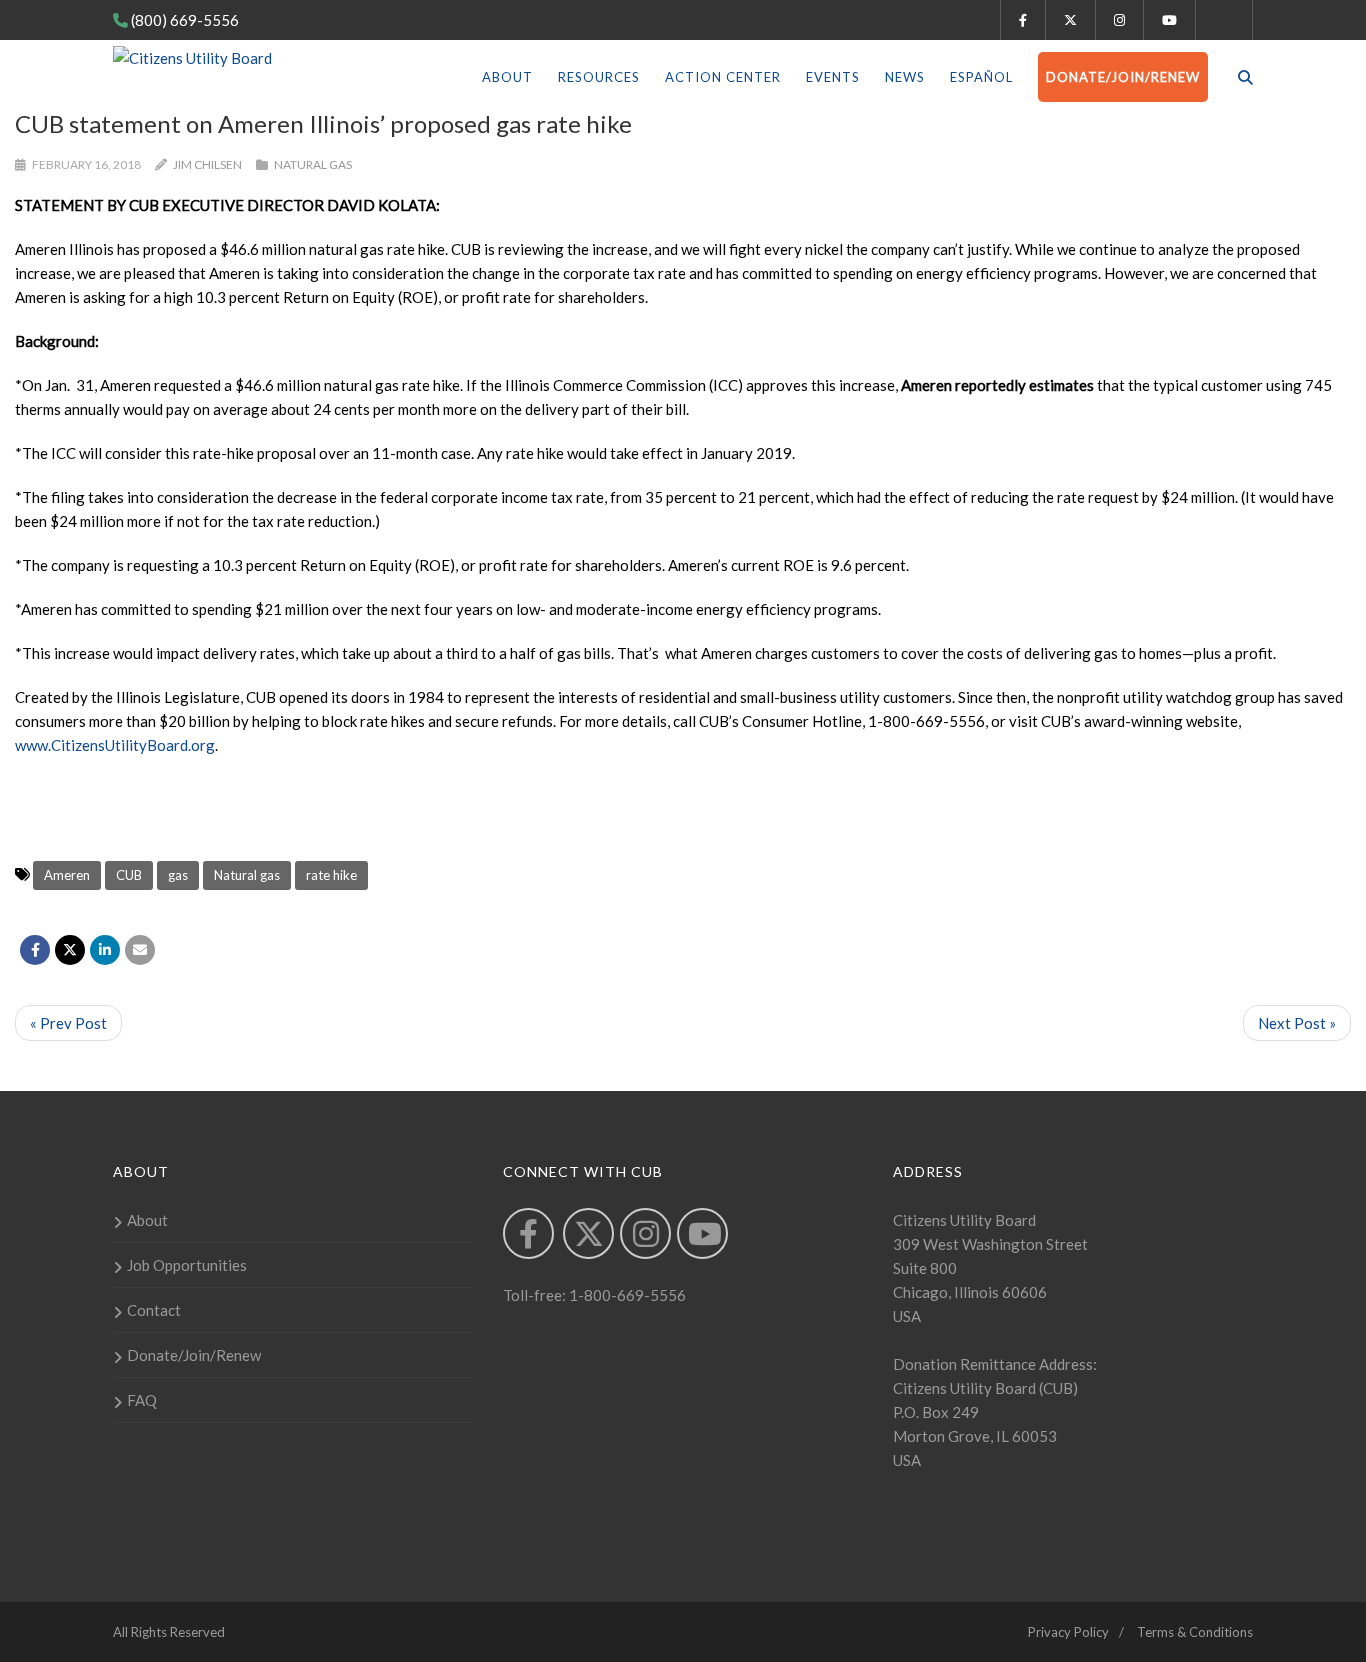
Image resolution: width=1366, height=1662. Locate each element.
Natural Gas (313, 164)
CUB (129, 875)
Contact (154, 1310)
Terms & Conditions (1195, 1632)
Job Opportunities (187, 1265)
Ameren (67, 875)
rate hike (331, 875)
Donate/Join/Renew (1123, 77)
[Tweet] (70, 950)
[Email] (140, 950)
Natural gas (247, 875)
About (507, 77)
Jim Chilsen (207, 164)
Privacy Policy (1068, 1632)
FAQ (142, 1400)
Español (981, 77)
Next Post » (1297, 1023)
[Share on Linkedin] (105, 950)
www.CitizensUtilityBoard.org (115, 745)
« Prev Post (68, 1023)
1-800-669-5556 (626, 1295)
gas (178, 875)
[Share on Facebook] (35, 950)
